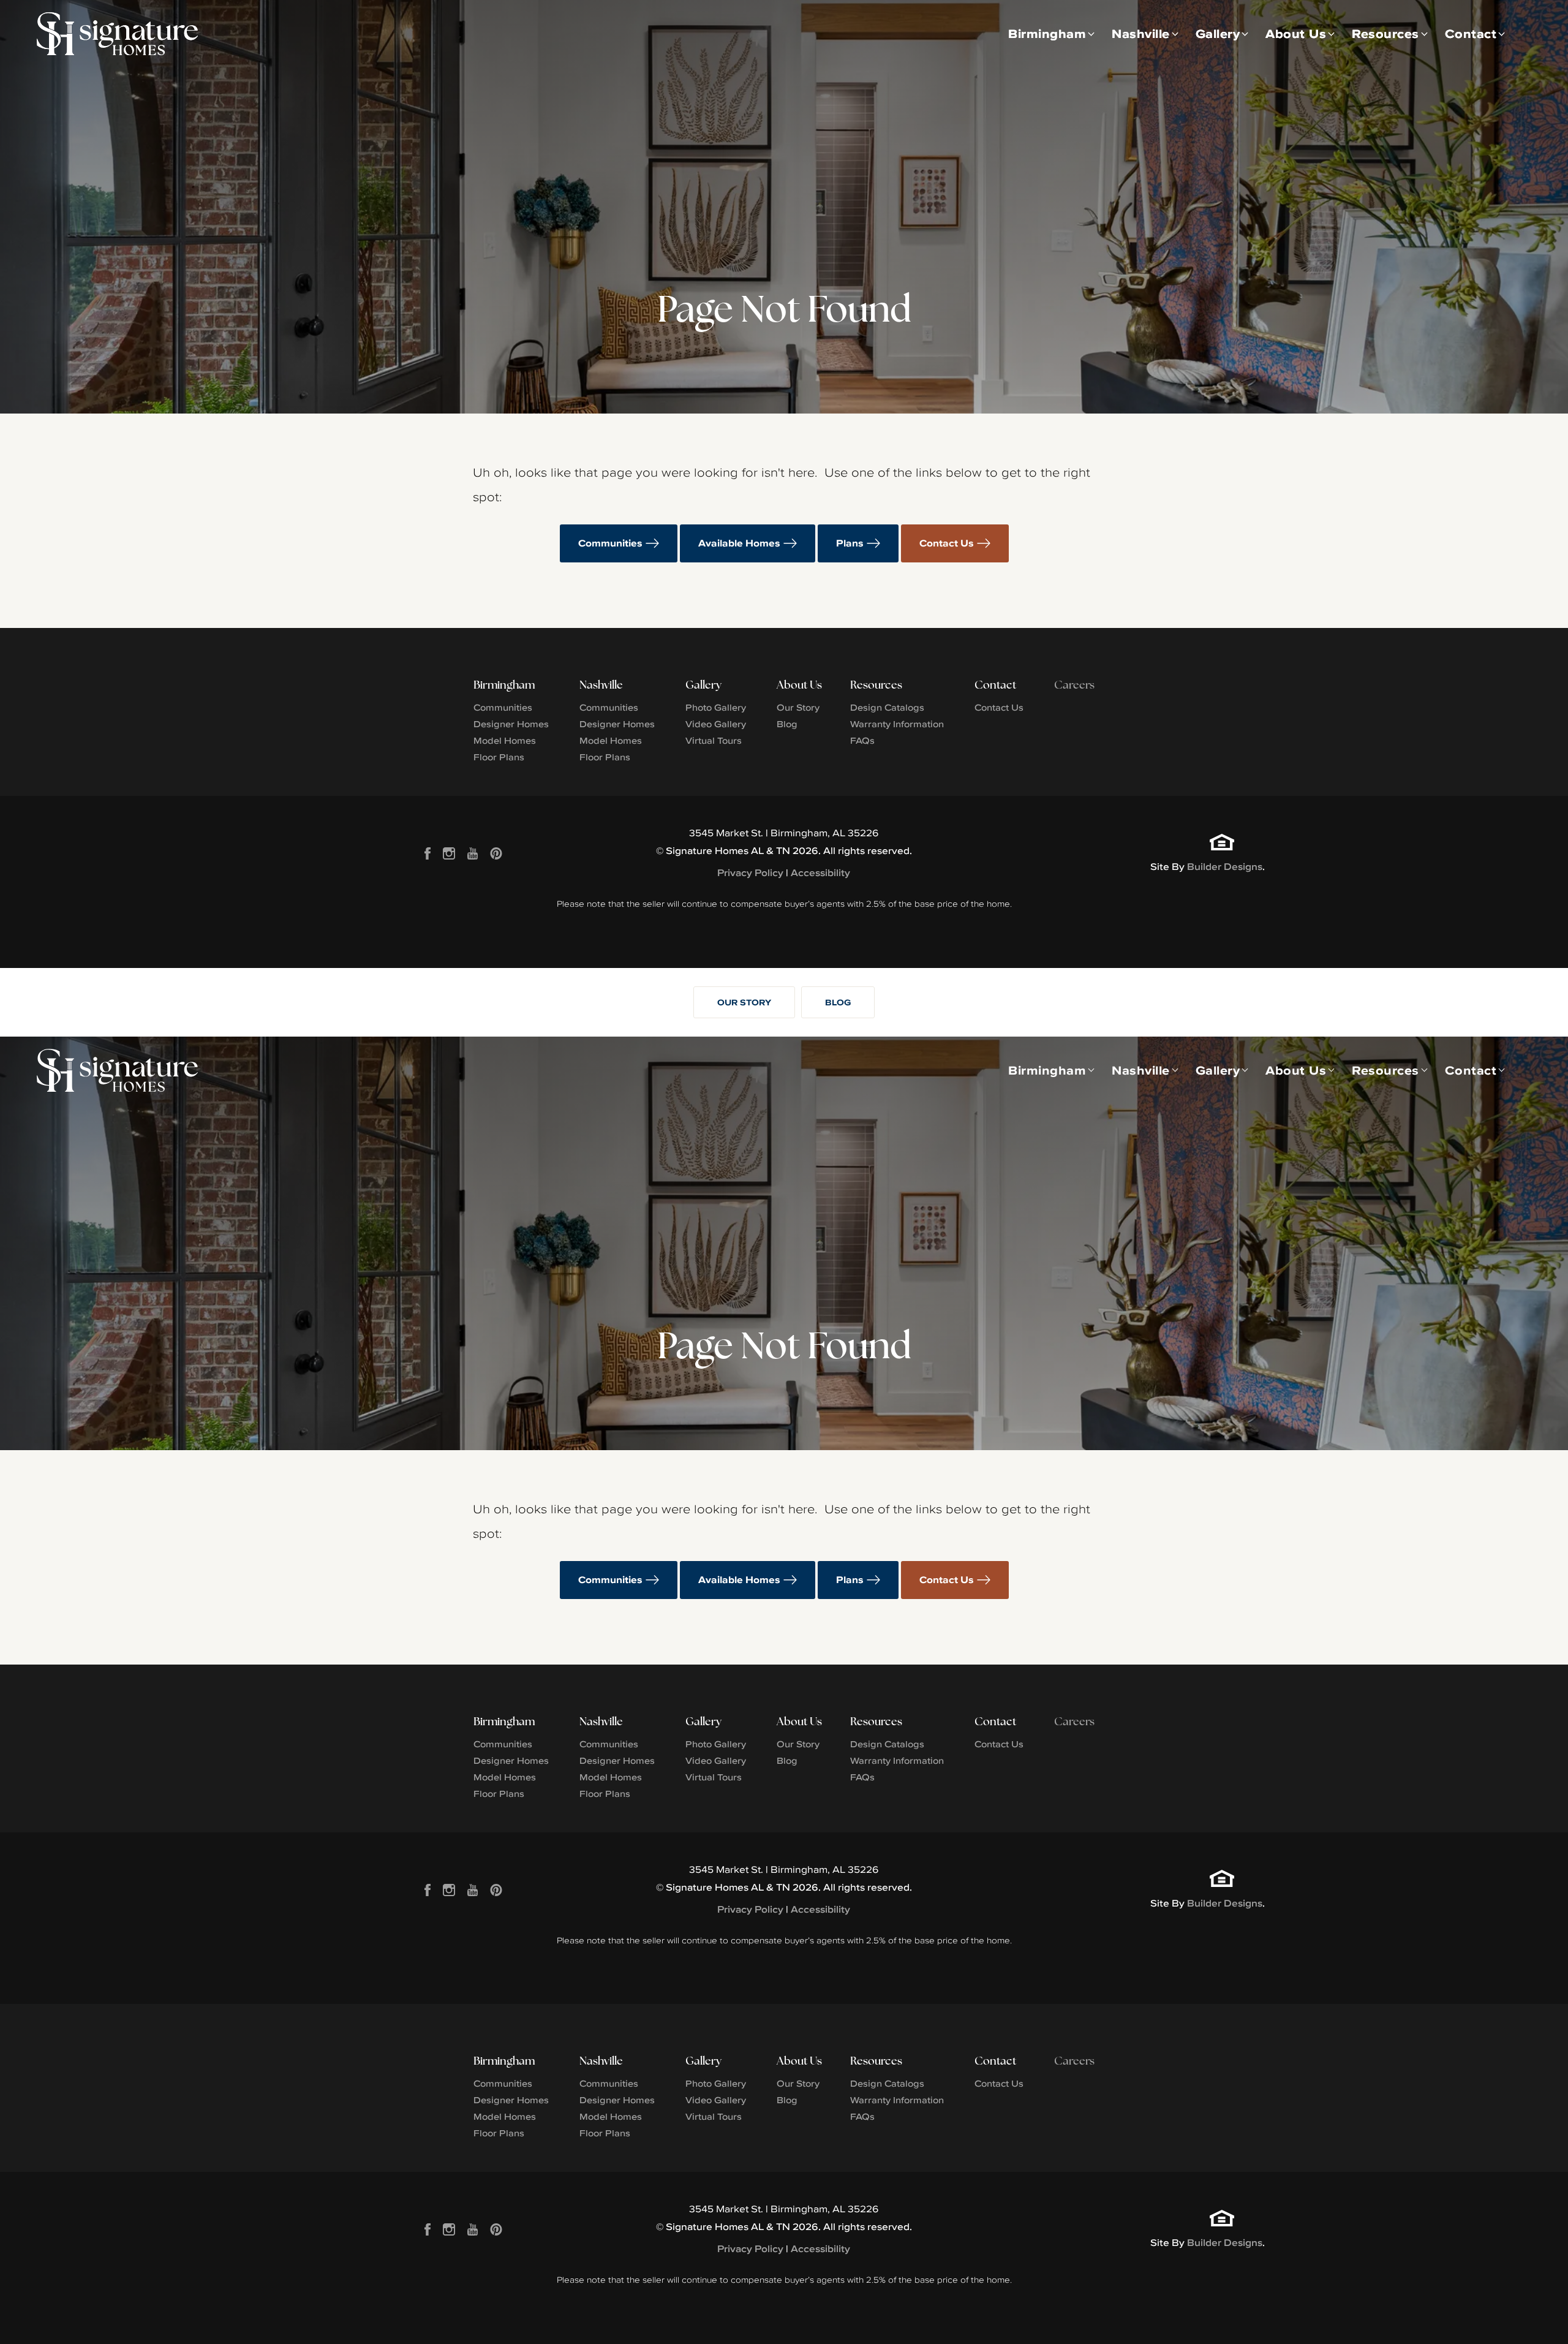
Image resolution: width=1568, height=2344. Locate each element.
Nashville (601, 685)
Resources (876, 685)
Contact (995, 685)
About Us (799, 685)
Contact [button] (1471, 33)
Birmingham (504, 685)
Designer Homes (511, 724)
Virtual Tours (714, 740)
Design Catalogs (887, 707)
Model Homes (505, 740)
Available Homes (739, 543)
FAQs (862, 740)
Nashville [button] (1141, 33)
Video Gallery (716, 724)
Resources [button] (1385, 33)
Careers (1074, 685)
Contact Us (947, 543)
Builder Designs (1225, 867)
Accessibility (820, 873)
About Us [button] (1296, 33)
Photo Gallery (716, 707)
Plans (850, 543)
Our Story (798, 707)
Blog (787, 724)
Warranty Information (897, 724)
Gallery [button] (1218, 33)
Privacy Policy (750, 873)
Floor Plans (499, 757)
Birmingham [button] (1047, 33)
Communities (610, 543)
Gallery (703, 685)
